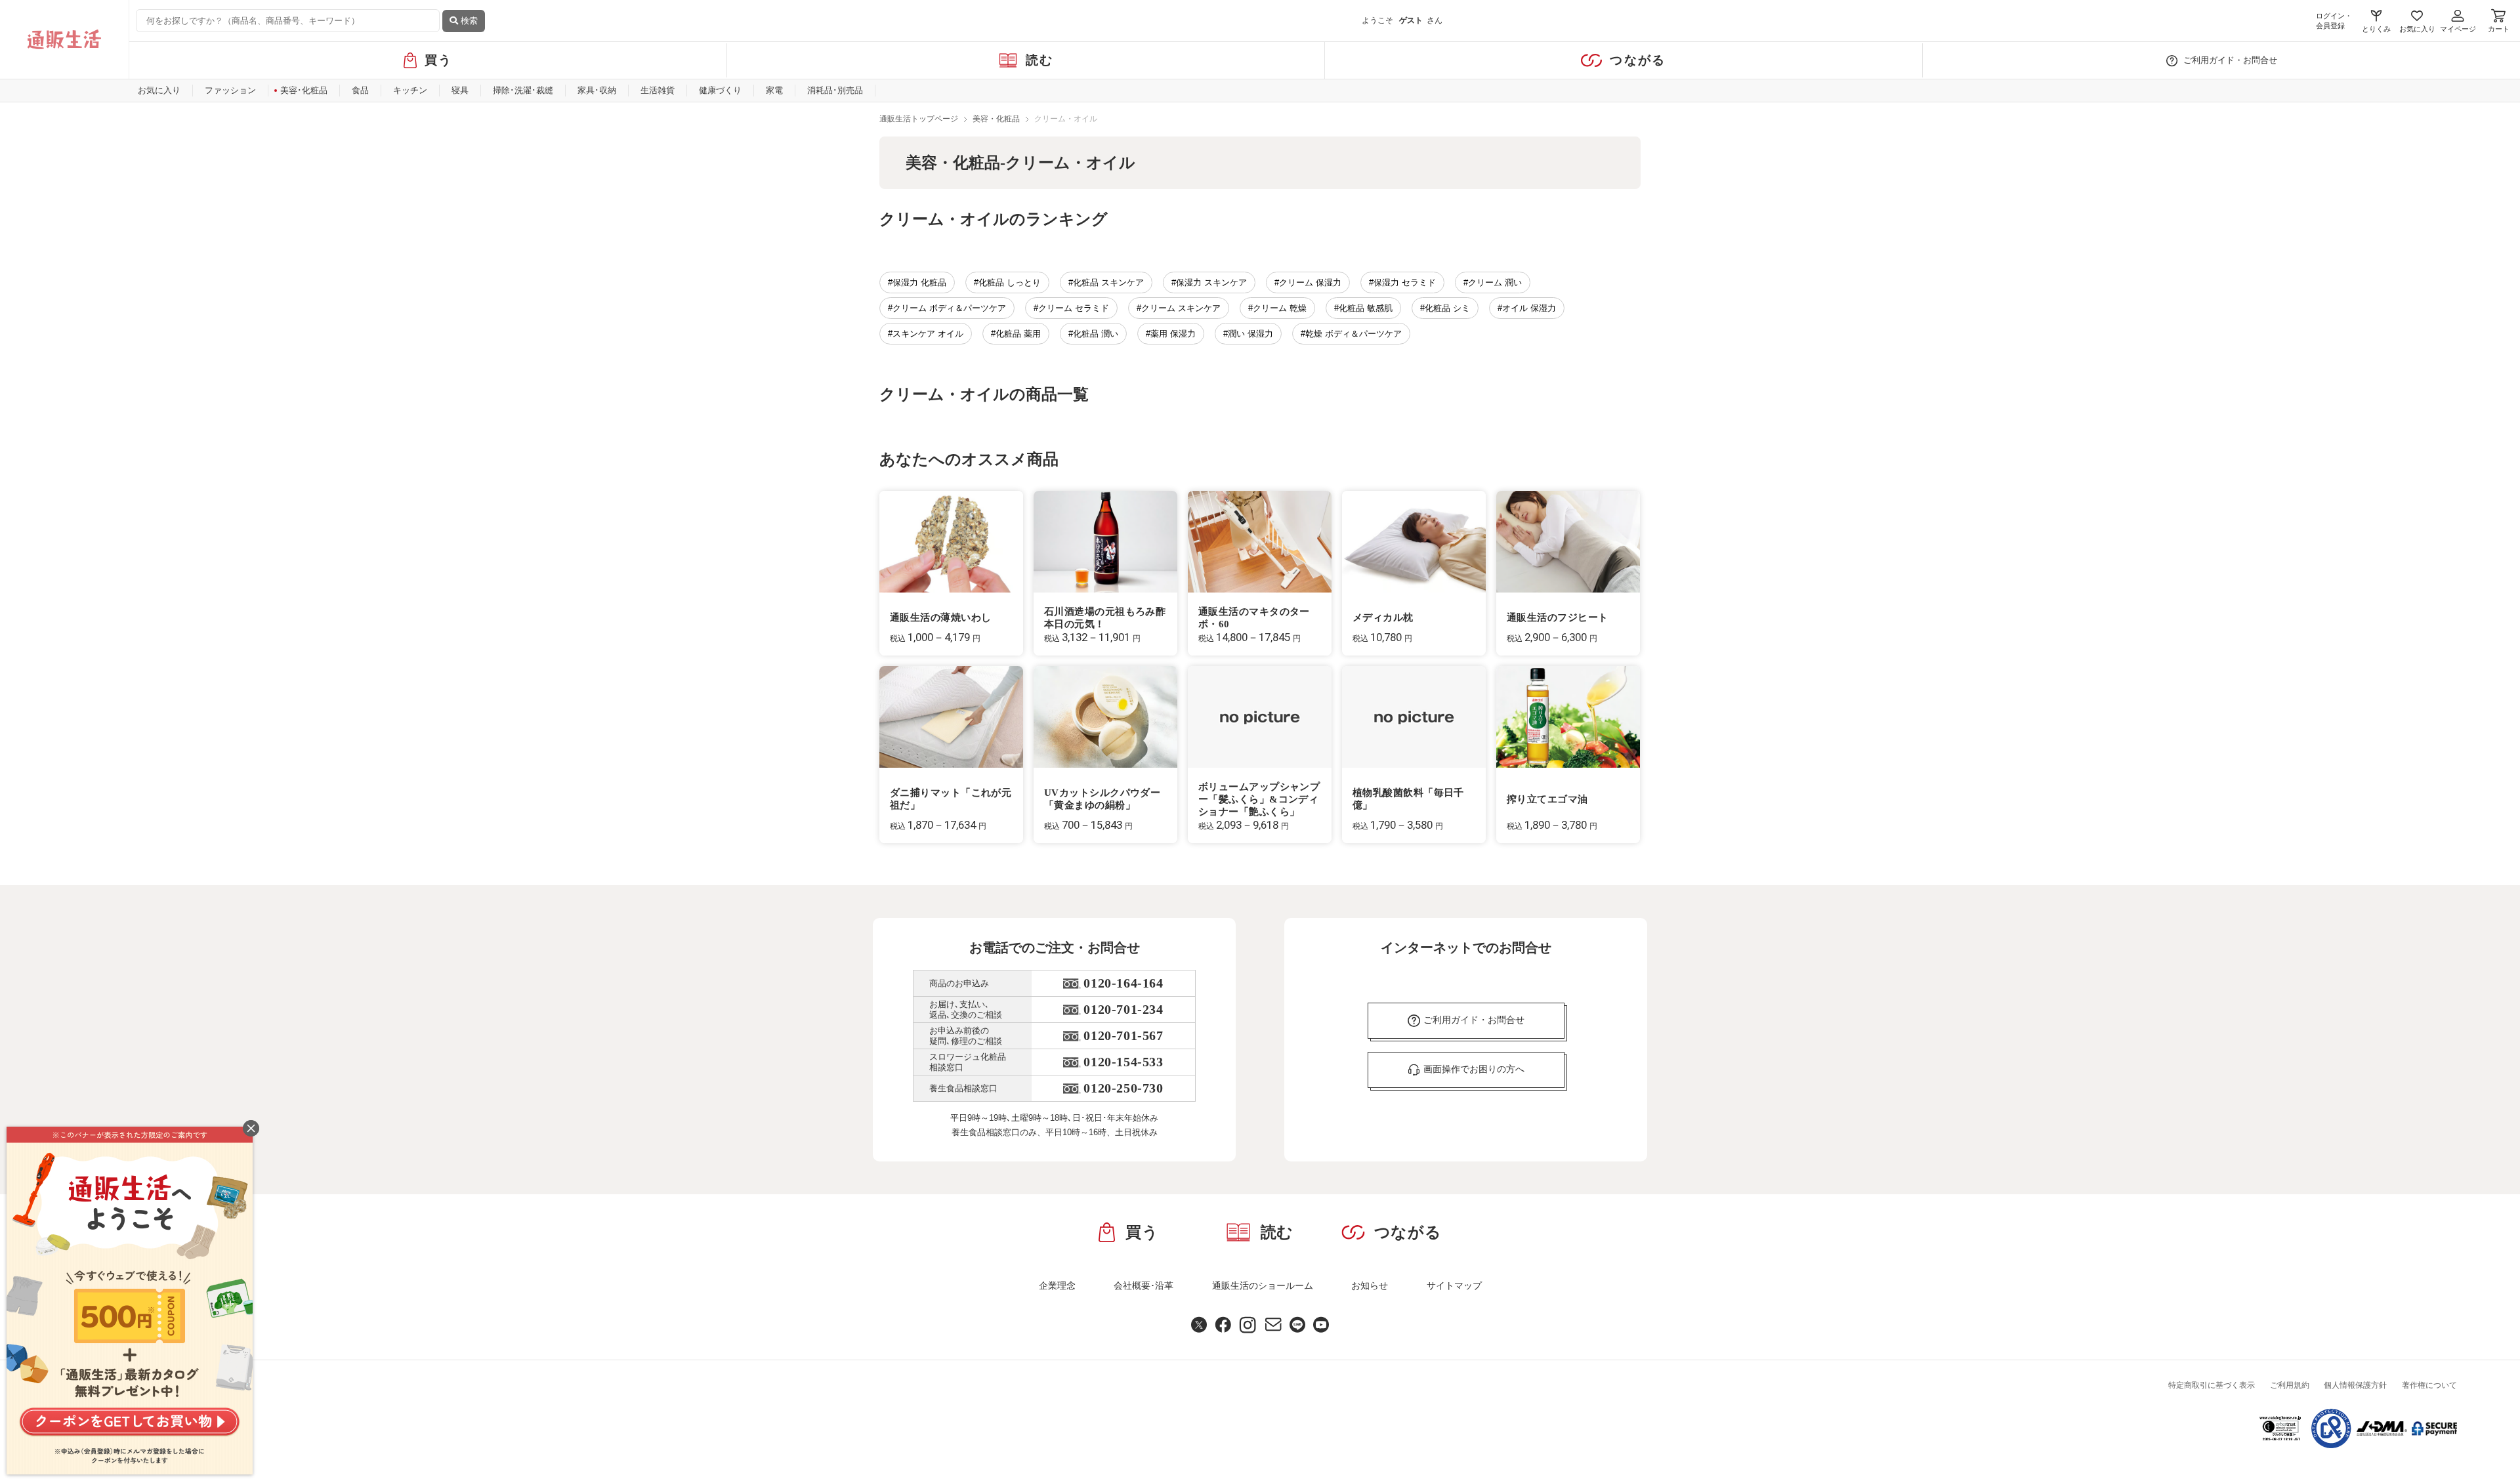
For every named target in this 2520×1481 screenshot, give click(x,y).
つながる (1638, 60)
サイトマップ (1454, 1285)
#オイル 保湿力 (1527, 308)
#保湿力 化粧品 (917, 282)
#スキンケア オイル (926, 334)
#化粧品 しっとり (1007, 282)
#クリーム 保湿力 (1308, 282)
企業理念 (1057, 1285)
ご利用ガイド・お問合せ (2230, 60)
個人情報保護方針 (2355, 1385)
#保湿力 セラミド (1402, 282)
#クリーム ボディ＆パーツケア (947, 308)
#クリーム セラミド (1071, 308)
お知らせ (1370, 1285)
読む (1040, 60)
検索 (468, 21)
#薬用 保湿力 (1171, 334)
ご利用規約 (2290, 1385)
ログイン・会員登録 (2334, 21)
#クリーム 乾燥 (1277, 308)
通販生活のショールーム (1263, 1285)
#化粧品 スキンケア (1106, 282)
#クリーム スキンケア (1179, 308)
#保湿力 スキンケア (1209, 282)
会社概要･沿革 (1144, 1285)
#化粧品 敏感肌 (1363, 308)
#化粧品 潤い (1093, 334)
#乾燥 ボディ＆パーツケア (1351, 334)
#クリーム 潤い (1493, 282)
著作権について (2429, 1385)
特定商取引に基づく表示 (2212, 1385)
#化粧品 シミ (1445, 308)
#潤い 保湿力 (1248, 334)
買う (439, 60)
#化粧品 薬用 (1016, 334)
